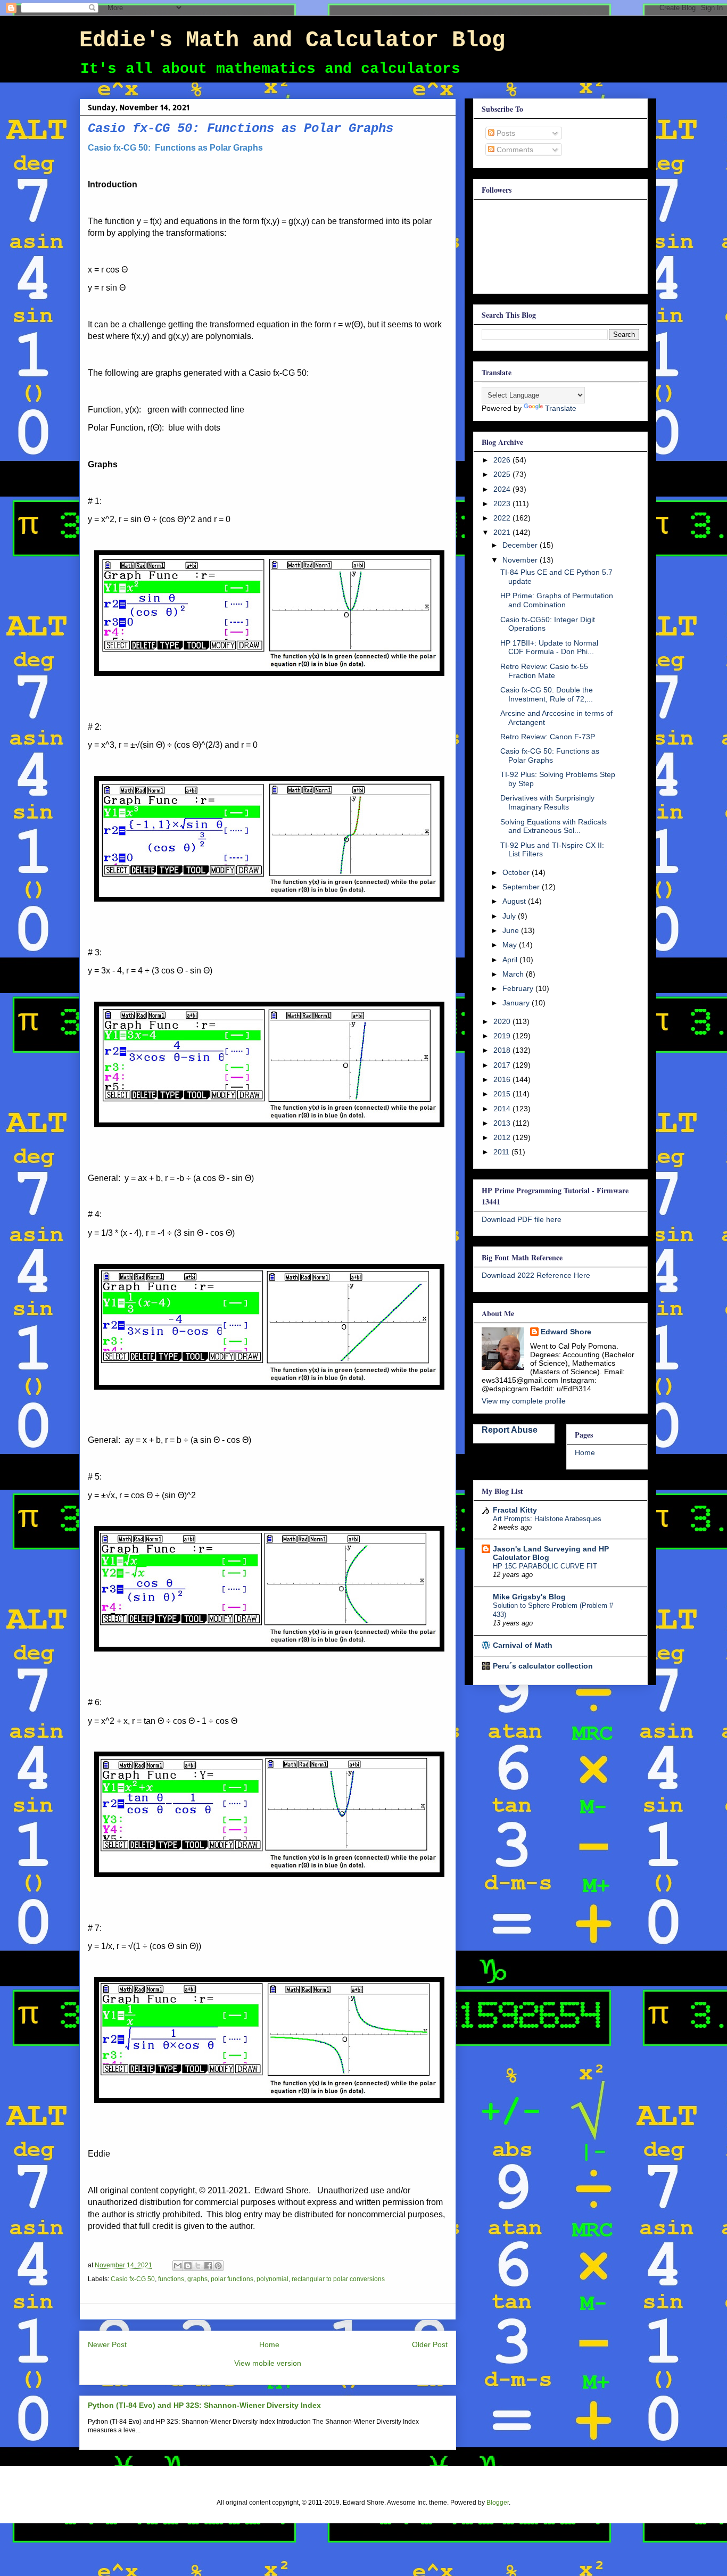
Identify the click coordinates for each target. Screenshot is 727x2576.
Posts (505, 133)
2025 (503, 474)
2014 (503, 1109)
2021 (503, 532)
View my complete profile (524, 1401)
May (511, 945)
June (512, 930)
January (517, 1003)
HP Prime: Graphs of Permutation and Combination (557, 600)
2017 (503, 1065)
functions (171, 2279)
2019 (503, 1036)
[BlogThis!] (188, 2266)
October (517, 872)
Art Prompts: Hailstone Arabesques (547, 1519)
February (519, 988)
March (514, 974)
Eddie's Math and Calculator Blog (292, 40)
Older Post (430, 2344)
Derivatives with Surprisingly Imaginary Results (547, 802)
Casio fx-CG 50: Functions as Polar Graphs (550, 756)
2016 (503, 1079)
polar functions (232, 2279)
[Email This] (178, 2266)
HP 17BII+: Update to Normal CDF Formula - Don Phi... (549, 647)
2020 (503, 1021)
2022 (503, 518)
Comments (514, 150)
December (521, 545)
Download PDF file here (522, 1219)
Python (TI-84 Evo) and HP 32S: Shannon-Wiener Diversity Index (204, 2405)
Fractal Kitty (515, 1510)
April (511, 960)
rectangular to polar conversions (338, 2279)
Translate (561, 408)
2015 (503, 1094)
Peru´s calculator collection (543, 1666)
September (522, 887)
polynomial (272, 2279)
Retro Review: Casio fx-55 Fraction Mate (544, 671)
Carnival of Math (523, 1645)
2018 (503, 1050)
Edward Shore (566, 1332)
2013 (503, 1123)
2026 (503, 460)
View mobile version (268, 2363)
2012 (503, 1137)
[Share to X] (198, 2266)
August (515, 901)
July (510, 916)
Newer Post (107, 2344)
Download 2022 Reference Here (536, 1275)
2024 (503, 489)
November (521, 560)
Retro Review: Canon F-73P (548, 737)
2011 (502, 1152)
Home (269, 2344)
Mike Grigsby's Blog (529, 1597)
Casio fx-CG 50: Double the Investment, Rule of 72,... (547, 694)
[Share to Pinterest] (218, 2266)
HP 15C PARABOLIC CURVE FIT (545, 1566)
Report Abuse (510, 1430)
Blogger (498, 2503)
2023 (503, 503)
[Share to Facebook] (208, 2266)
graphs (197, 2279)
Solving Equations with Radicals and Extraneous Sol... (553, 826)
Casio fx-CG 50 (133, 2279)
